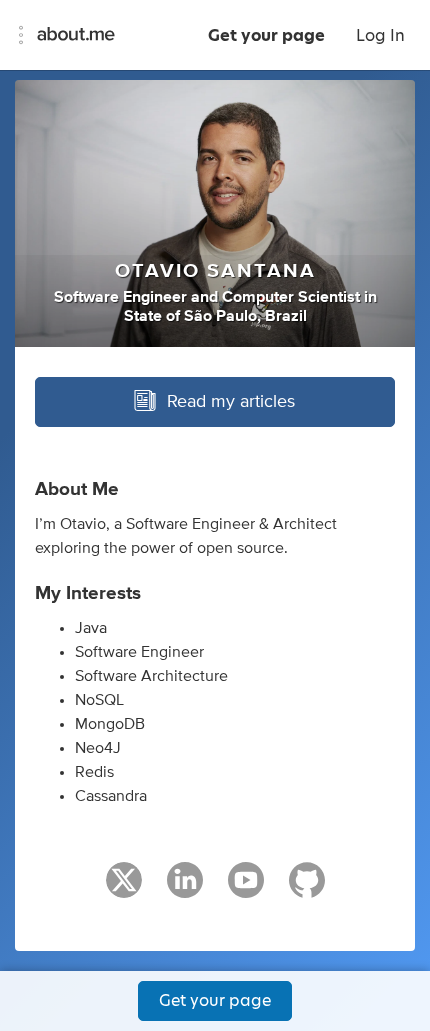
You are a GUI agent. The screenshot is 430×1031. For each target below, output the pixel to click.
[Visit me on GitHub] (307, 889)
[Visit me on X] (124, 889)
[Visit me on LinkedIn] (185, 889)
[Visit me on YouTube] (246, 889)
